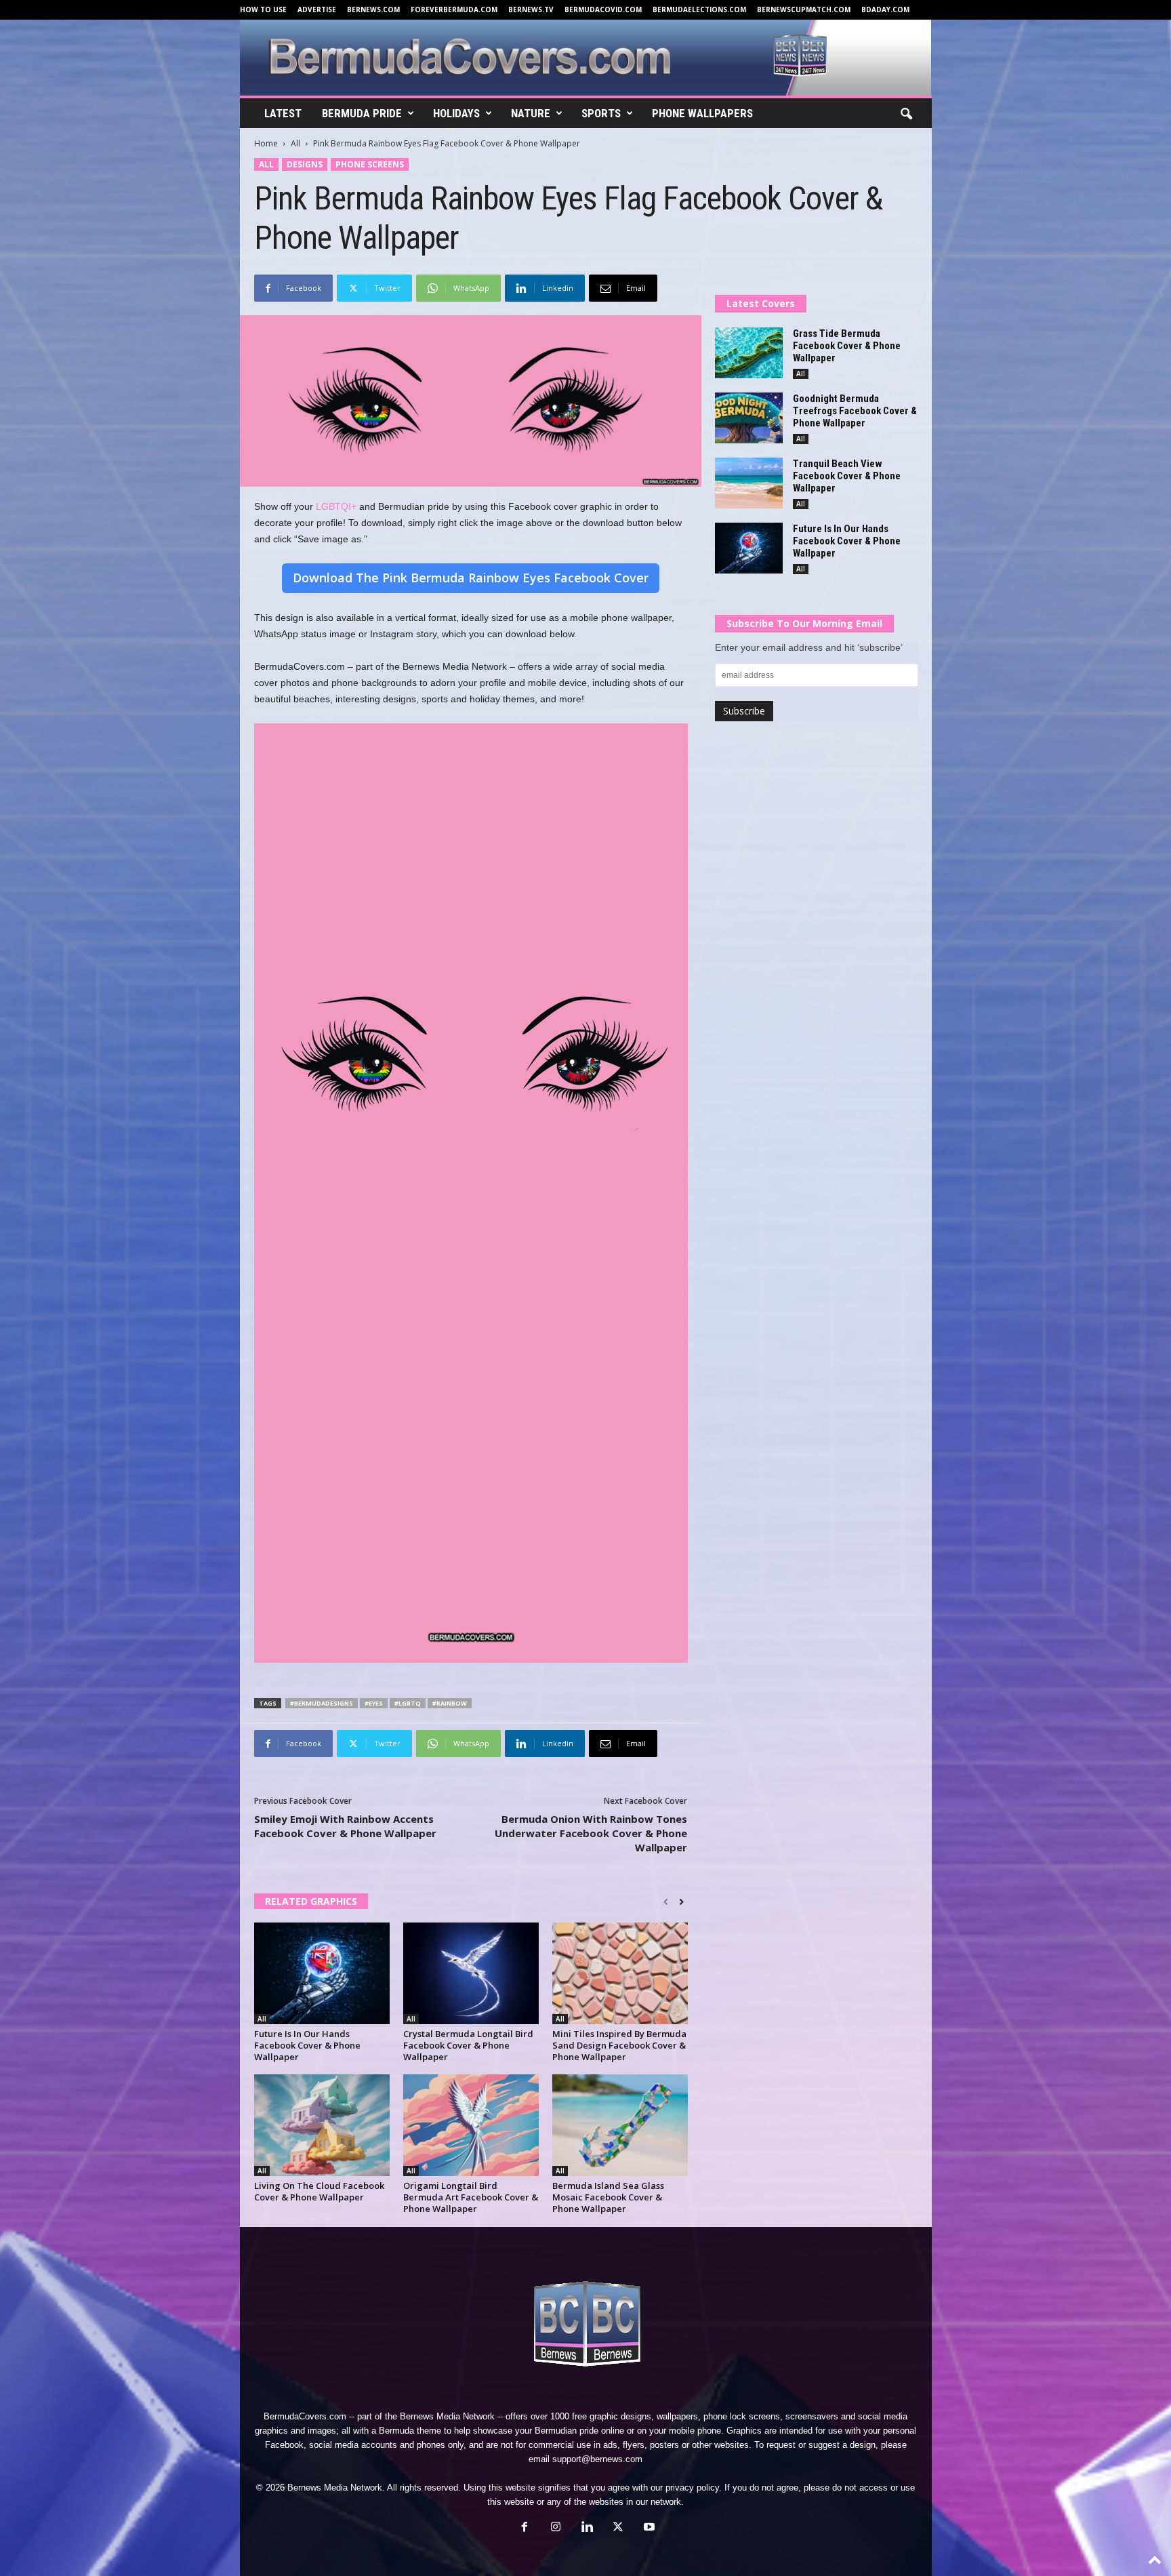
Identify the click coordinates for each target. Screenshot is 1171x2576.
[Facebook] (525, 2528)
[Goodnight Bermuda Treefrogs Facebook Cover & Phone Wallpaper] (749, 418)
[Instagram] (556, 2528)
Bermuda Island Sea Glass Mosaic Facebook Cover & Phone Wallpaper (608, 2197)
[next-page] (681, 1902)
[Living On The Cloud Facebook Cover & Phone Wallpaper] (322, 2125)
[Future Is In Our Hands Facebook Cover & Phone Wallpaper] (322, 1973)
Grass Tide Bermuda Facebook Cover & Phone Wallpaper (847, 346)
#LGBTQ (408, 1703)
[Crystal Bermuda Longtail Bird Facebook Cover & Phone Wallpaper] (471, 1973)
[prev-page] (666, 1902)
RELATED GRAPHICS (311, 1901)
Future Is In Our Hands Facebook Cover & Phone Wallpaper (307, 2045)
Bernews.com (373, 9)
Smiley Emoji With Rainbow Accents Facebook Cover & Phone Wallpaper (345, 1826)
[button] (906, 115)
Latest (283, 113)
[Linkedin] (587, 2528)
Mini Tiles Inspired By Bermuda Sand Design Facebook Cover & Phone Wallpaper (619, 2045)
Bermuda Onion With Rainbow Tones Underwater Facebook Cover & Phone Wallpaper (591, 1833)
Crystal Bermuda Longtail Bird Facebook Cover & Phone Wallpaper (468, 2045)
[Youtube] (648, 2528)
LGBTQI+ (336, 506)
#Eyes (374, 1703)
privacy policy (692, 2488)
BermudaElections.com (699, 9)
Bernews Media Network (447, 2416)
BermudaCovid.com (603, 9)
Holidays (456, 113)
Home (266, 143)
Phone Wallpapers (702, 113)
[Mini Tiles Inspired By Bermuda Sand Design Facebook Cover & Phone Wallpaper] (620, 1973)
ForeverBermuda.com (454, 9)
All (295, 143)
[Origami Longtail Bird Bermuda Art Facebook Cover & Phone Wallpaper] (471, 2125)
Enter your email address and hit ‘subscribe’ (809, 647)
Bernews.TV (531, 9)
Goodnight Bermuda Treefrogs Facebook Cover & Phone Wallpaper (855, 411)
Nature (531, 113)
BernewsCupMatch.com (804, 9)
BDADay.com (885, 9)
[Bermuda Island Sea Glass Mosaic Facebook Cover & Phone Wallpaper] (620, 2125)
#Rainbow (450, 1703)
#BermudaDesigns (322, 1703)
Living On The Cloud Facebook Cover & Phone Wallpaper (319, 2191)
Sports (601, 113)
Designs (305, 164)
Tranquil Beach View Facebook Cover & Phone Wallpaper (847, 476)
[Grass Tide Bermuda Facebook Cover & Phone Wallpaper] (749, 353)
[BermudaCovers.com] (586, 58)
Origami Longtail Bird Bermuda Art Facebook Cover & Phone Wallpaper (471, 2197)
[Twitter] (618, 2528)
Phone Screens (370, 164)
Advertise (317, 9)
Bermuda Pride (362, 113)
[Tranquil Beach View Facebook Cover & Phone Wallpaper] (749, 483)
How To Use (263, 9)
